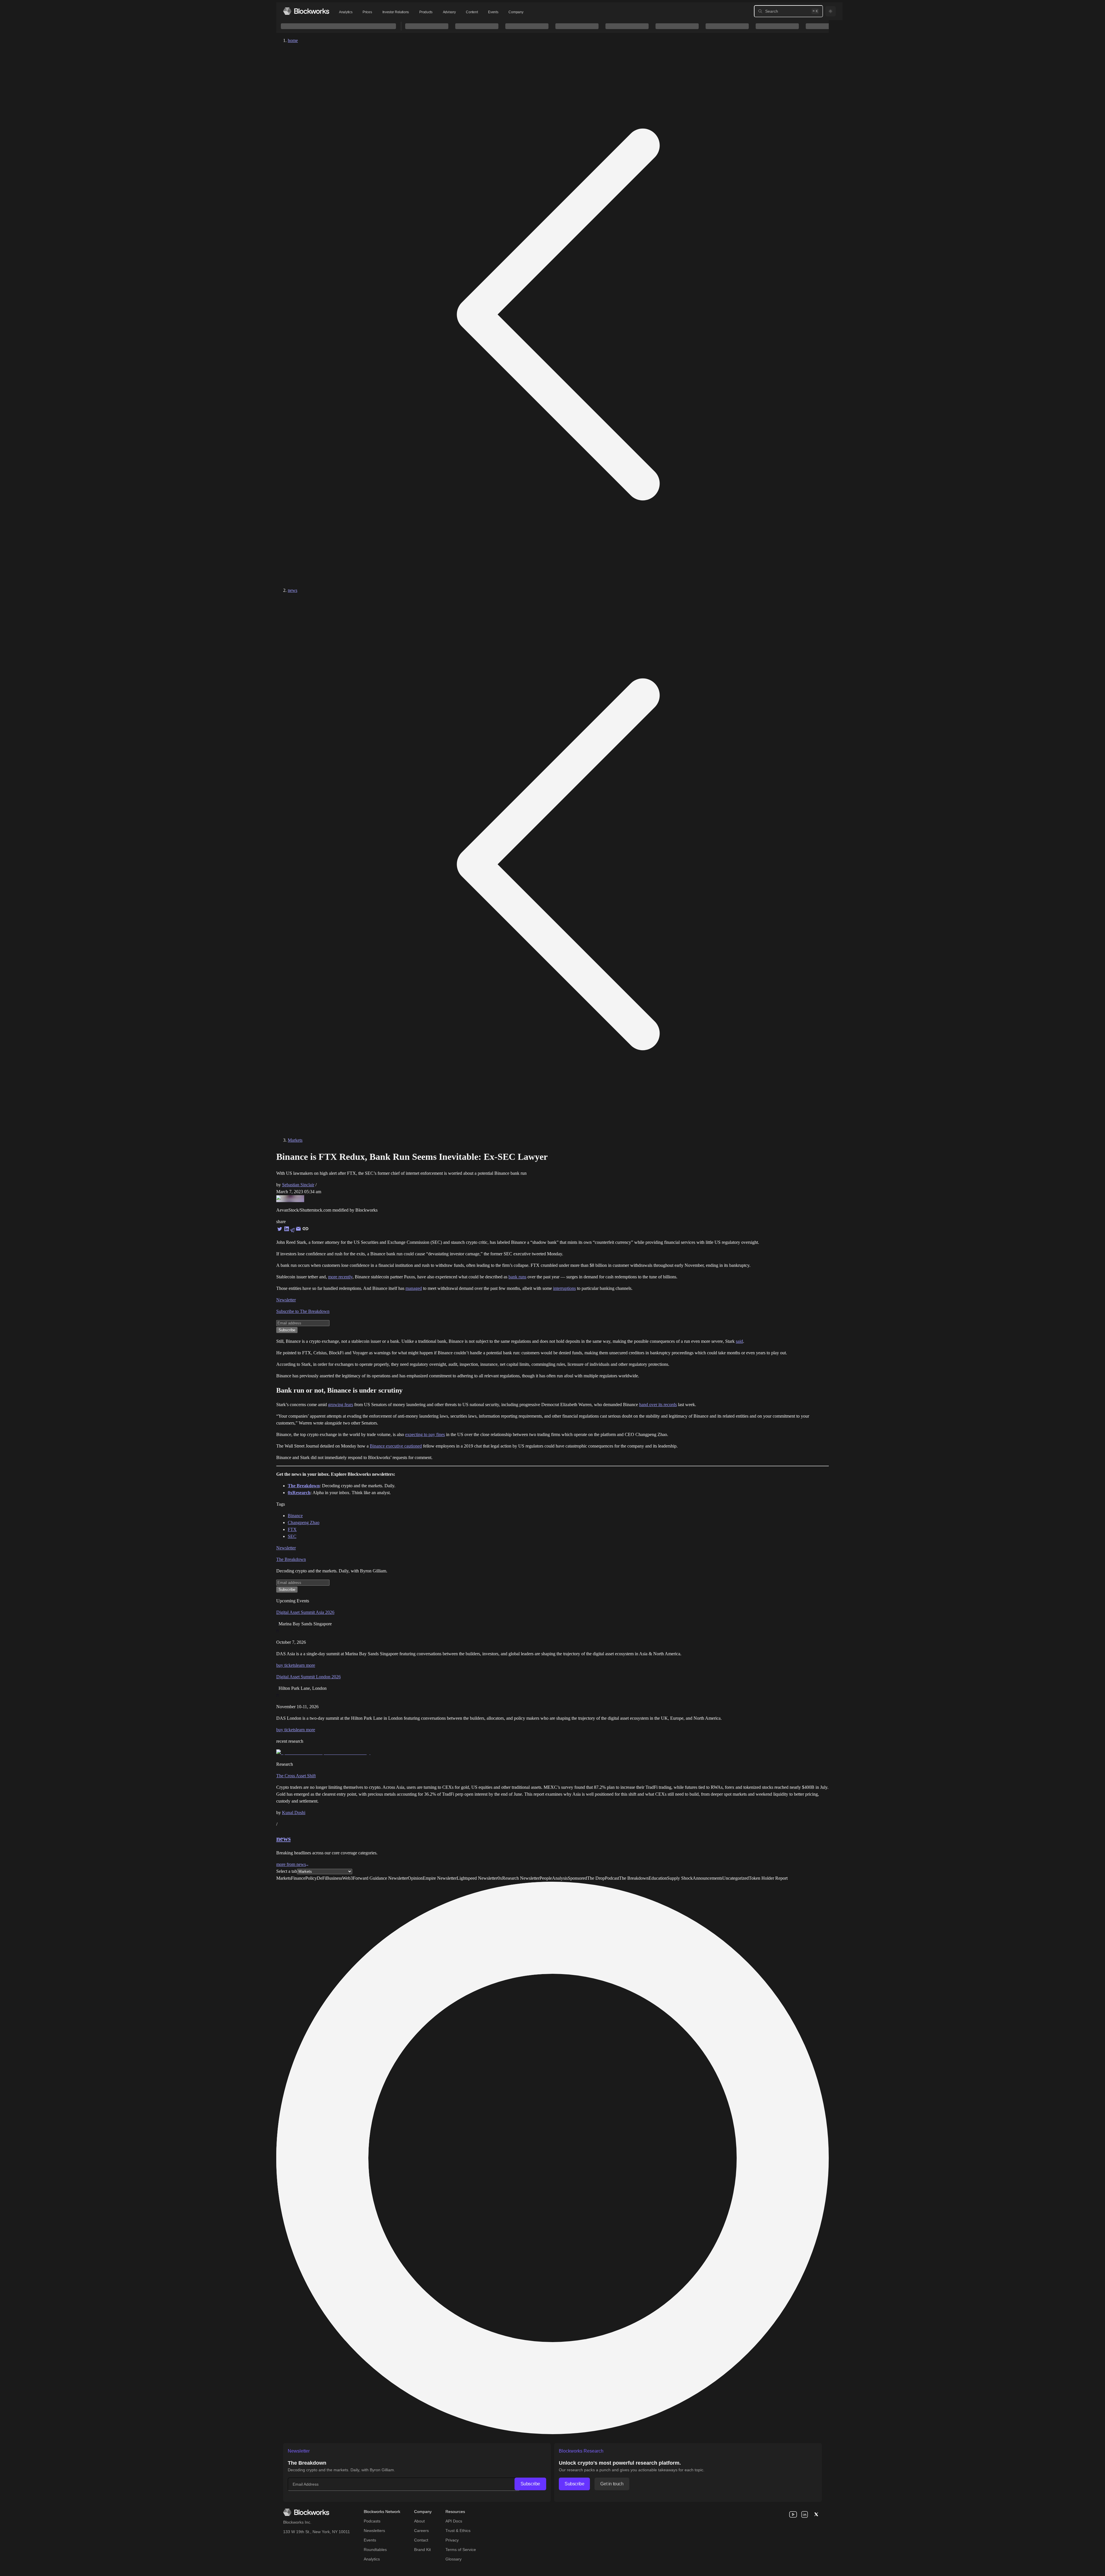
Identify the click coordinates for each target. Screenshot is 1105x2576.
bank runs (517, 1277)
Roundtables (375, 2550)
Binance (295, 1516)
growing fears (341, 1405)
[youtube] (793, 2514)
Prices (367, 12)
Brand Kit (422, 2550)
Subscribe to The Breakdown (303, 1311)
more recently (340, 1277)
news (293, 590)
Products (426, 12)
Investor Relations (396, 12)
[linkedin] (805, 2514)
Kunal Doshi (294, 1813)
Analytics (346, 12)
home (293, 40)
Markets (295, 1140)
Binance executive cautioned (396, 1446)
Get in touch (612, 2484)
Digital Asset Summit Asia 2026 (305, 1612)
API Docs (454, 2521)
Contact (421, 2540)
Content (472, 12)
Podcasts (372, 2521)
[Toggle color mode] (830, 11)
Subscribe (530, 2484)
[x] (816, 2514)
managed (414, 1288)
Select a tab (287, 1871)
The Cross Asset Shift (296, 1776)
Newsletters (374, 2531)
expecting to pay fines (425, 1434)
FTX (292, 1529)
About (419, 2521)
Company (516, 12)
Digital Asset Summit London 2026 (308, 1677)
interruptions (564, 1288)
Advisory (449, 12)
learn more (305, 1665)
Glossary (454, 2559)
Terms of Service (461, 2550)
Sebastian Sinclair (298, 1185)
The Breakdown (291, 1559)
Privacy (452, 2540)
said (739, 1341)
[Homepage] (306, 11)
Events (493, 12)
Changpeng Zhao (304, 1522)
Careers (421, 2531)
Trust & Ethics (458, 2531)
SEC (292, 1536)
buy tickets (286, 1665)
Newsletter (286, 1300)
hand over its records (658, 1405)
